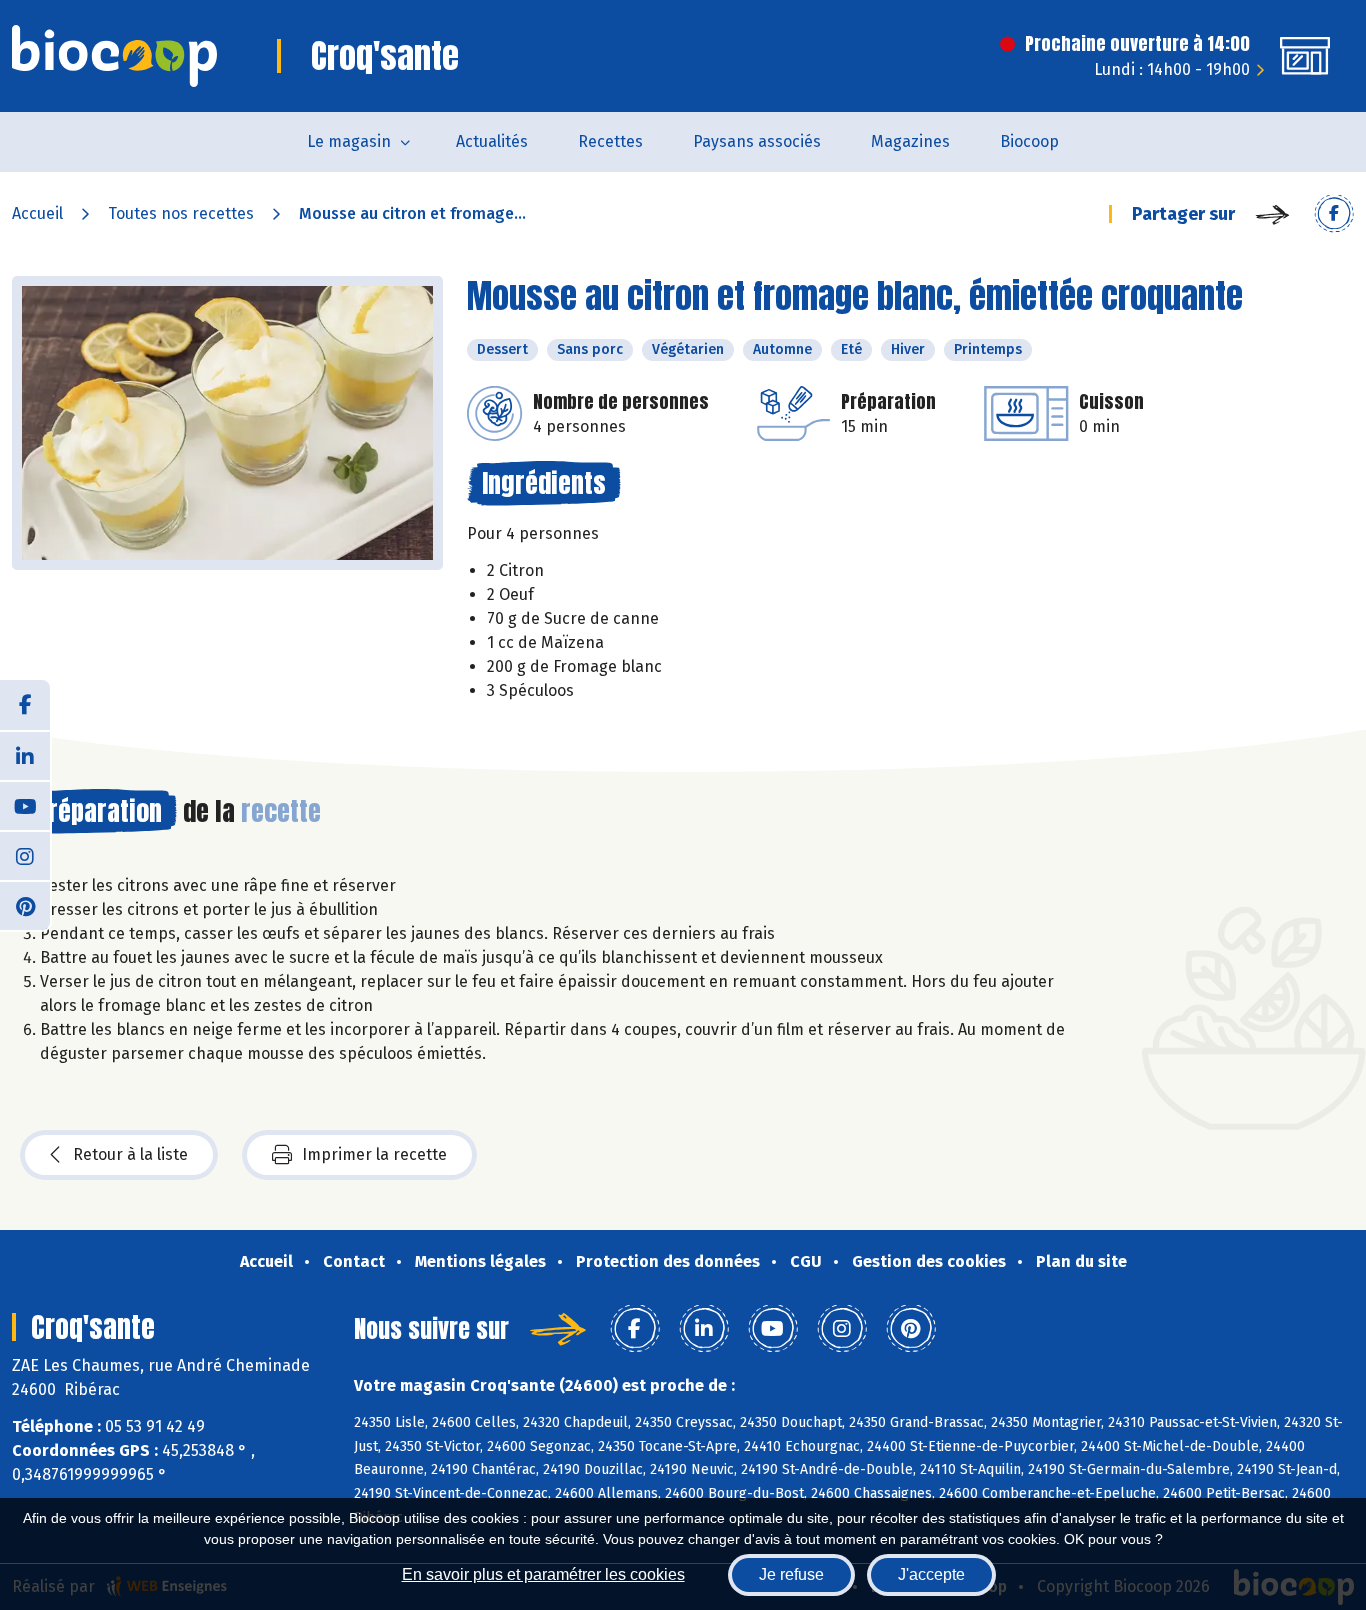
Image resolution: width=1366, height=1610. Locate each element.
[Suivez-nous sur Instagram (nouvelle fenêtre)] (25, 855)
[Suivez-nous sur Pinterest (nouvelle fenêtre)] (25, 905)
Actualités (492, 141)
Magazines (910, 141)
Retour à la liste (130, 1154)
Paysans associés (757, 141)
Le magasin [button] (349, 141)
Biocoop (1029, 141)
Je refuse (791, 1574)
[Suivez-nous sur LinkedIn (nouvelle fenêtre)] (25, 755)
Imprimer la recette (374, 1154)
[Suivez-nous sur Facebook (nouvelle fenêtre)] (25, 705)
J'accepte (931, 1574)
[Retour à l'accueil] (114, 56)
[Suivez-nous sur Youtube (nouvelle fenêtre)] (25, 805)
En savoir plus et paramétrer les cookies (543, 1574)
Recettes (610, 141)
